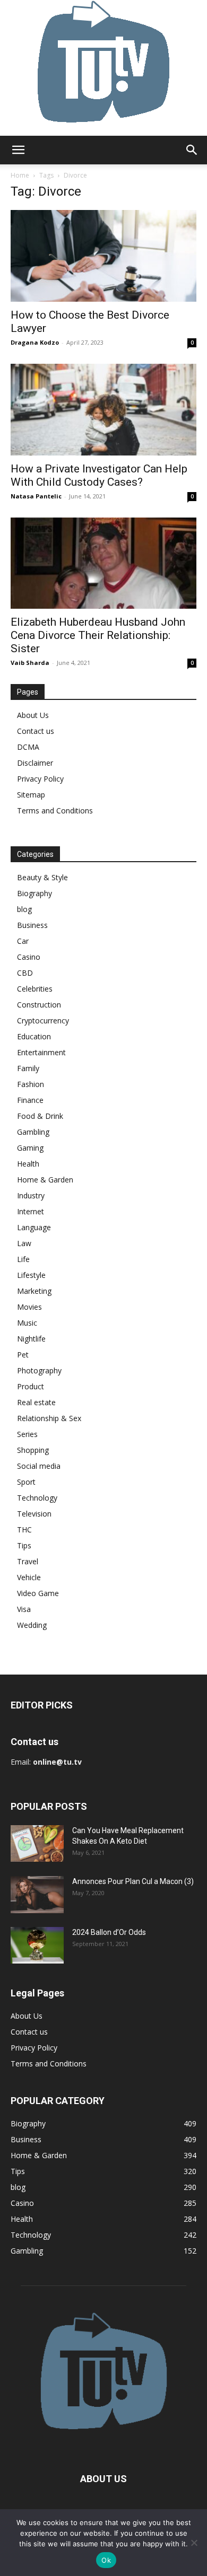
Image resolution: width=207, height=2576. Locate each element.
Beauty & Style (42, 877)
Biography (34, 893)
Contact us (36, 731)
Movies (29, 1307)
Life (23, 1259)
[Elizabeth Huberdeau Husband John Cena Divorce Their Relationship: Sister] (103, 563)
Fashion (31, 1084)
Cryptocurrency (43, 1020)
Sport (26, 1482)
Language (34, 1227)
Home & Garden (45, 1180)
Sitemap (31, 795)
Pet (23, 1355)
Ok (106, 2560)
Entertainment (41, 1052)
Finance (30, 1100)
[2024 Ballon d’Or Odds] (37, 1945)
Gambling (33, 1132)
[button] (18, 150)
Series (27, 1434)
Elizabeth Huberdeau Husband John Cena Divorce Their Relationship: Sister (98, 635)
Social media (39, 1466)
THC (24, 1530)
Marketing (34, 1291)
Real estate (36, 1402)
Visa (24, 1609)
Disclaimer (35, 763)
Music (27, 1323)
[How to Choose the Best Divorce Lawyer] (103, 256)
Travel (28, 1561)
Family (28, 1068)
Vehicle (29, 1577)
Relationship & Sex (49, 1418)
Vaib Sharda (30, 663)
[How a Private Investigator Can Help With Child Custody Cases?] (103, 410)
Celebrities (35, 989)
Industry (31, 1195)
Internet (31, 1211)
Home (20, 175)
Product (31, 1386)
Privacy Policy (40, 779)
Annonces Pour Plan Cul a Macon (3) (133, 1881)
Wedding (32, 1625)
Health (28, 1164)
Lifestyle (31, 1275)
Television (34, 1514)
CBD (25, 973)
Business (32, 925)
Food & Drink (40, 1116)
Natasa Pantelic (36, 496)
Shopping (33, 1450)
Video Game (38, 1593)
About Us (33, 715)
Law (24, 1243)
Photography (39, 1370)
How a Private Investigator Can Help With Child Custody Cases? (99, 475)
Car (23, 941)
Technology (37, 1498)
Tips (24, 1545)
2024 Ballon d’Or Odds (109, 1932)
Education (34, 1036)
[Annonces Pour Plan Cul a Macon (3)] (37, 1894)
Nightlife (31, 1339)
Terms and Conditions (55, 811)
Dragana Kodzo (35, 342)
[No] (194, 2543)
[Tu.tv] (103, 68)
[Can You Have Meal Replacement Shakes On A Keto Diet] (37, 1843)
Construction (39, 1005)
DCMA (28, 747)
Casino (29, 957)
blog (24, 909)
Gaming (30, 1148)
